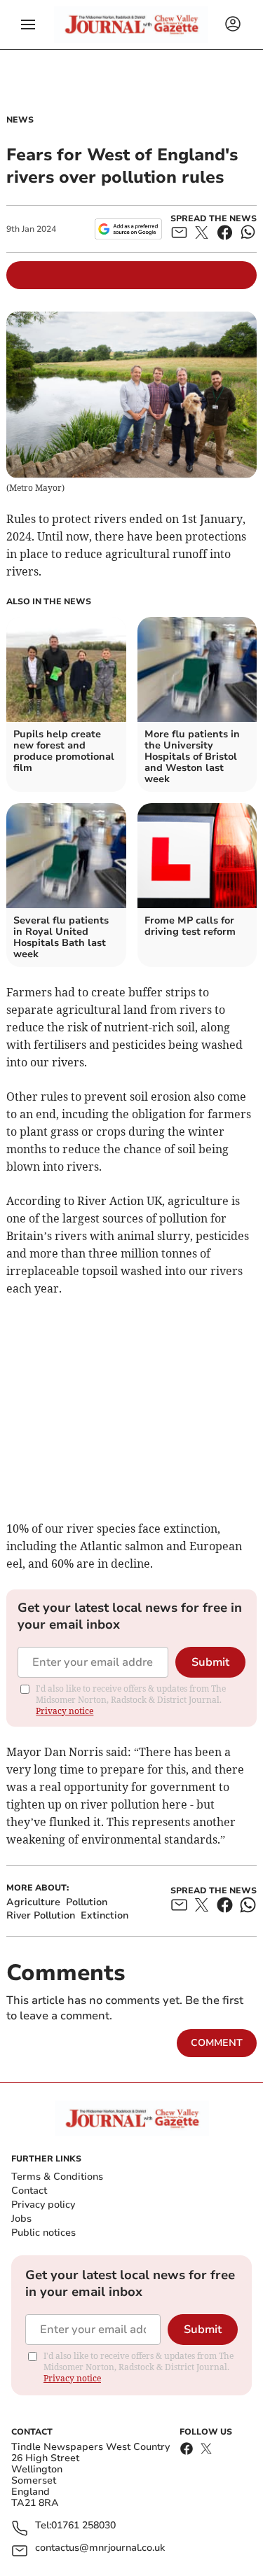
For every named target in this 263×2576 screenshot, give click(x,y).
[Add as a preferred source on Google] (128, 229)
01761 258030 (83, 2526)
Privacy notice (65, 1711)
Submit (210, 1662)
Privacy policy (43, 2205)
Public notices (43, 2233)
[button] (28, 25)
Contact (29, 2191)
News (20, 120)
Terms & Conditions (57, 2177)
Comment (217, 2043)
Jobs (21, 2219)
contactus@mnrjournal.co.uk (100, 2548)
